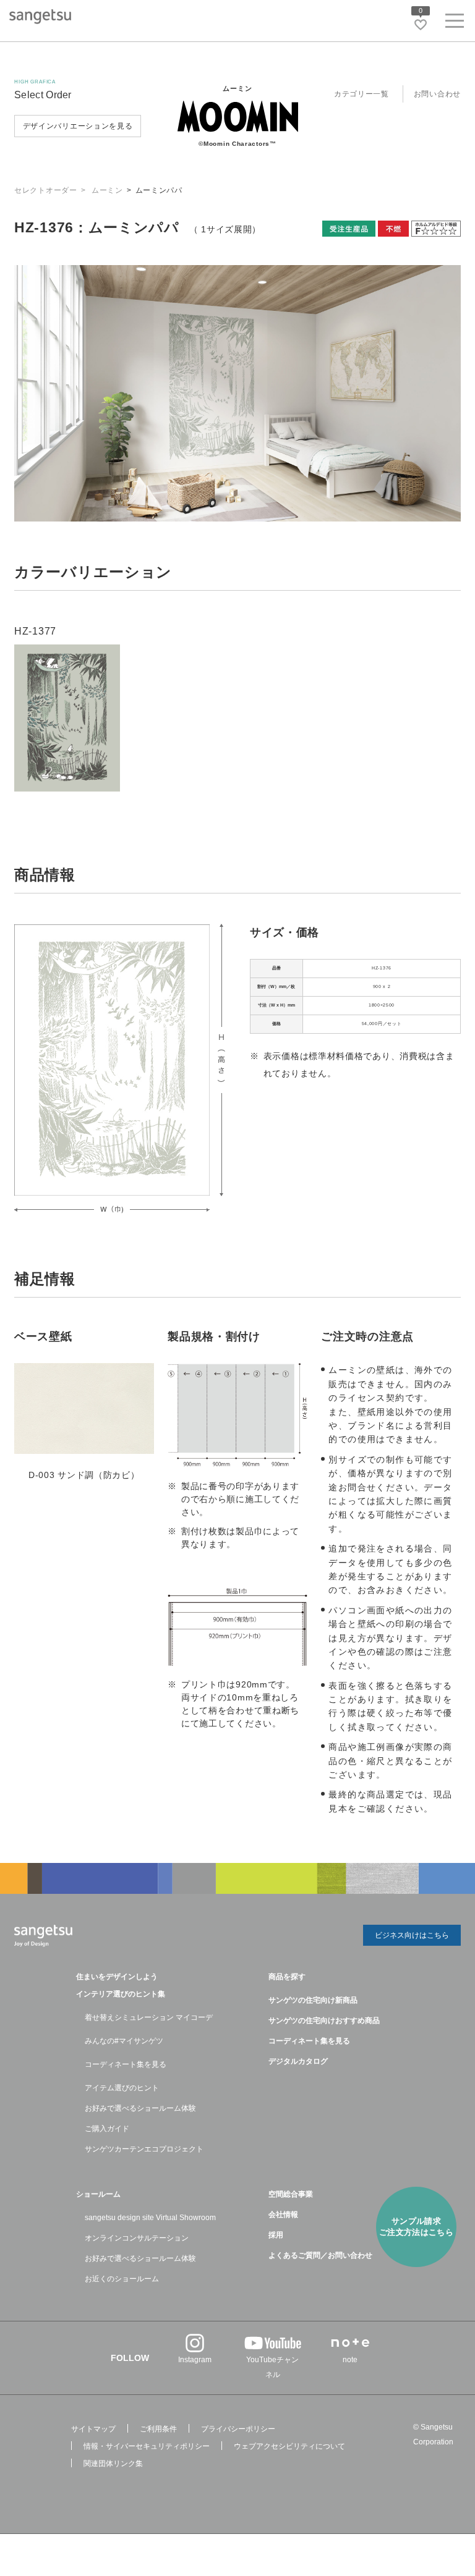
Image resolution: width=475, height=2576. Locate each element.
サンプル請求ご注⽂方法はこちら (417, 2227)
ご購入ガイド (107, 2129)
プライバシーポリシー (238, 2429)
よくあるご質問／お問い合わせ (320, 2255)
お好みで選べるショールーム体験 (140, 2108)
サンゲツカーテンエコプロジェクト (144, 2149)
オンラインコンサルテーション (137, 2238)
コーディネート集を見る (126, 2064)
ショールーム (98, 2194)
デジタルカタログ (298, 2061)
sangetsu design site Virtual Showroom (150, 2218)
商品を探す (287, 1977)
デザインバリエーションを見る (78, 126)
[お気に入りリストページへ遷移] (421, 25)
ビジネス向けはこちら (412, 1935)
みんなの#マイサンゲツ (124, 2041)
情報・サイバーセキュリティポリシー (147, 2446)
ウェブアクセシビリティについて (289, 2446)
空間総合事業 (291, 2194)
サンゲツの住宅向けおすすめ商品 (324, 2021)
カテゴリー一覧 (362, 94)
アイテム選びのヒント (122, 2088)
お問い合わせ (437, 94)
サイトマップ (93, 2429)
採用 (276, 2235)
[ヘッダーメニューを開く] (455, 23)
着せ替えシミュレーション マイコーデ (149, 2017)
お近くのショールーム (122, 2279)
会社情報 (283, 2215)
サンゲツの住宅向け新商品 (313, 2000)
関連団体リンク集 (113, 2464)
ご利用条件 (158, 2429)
